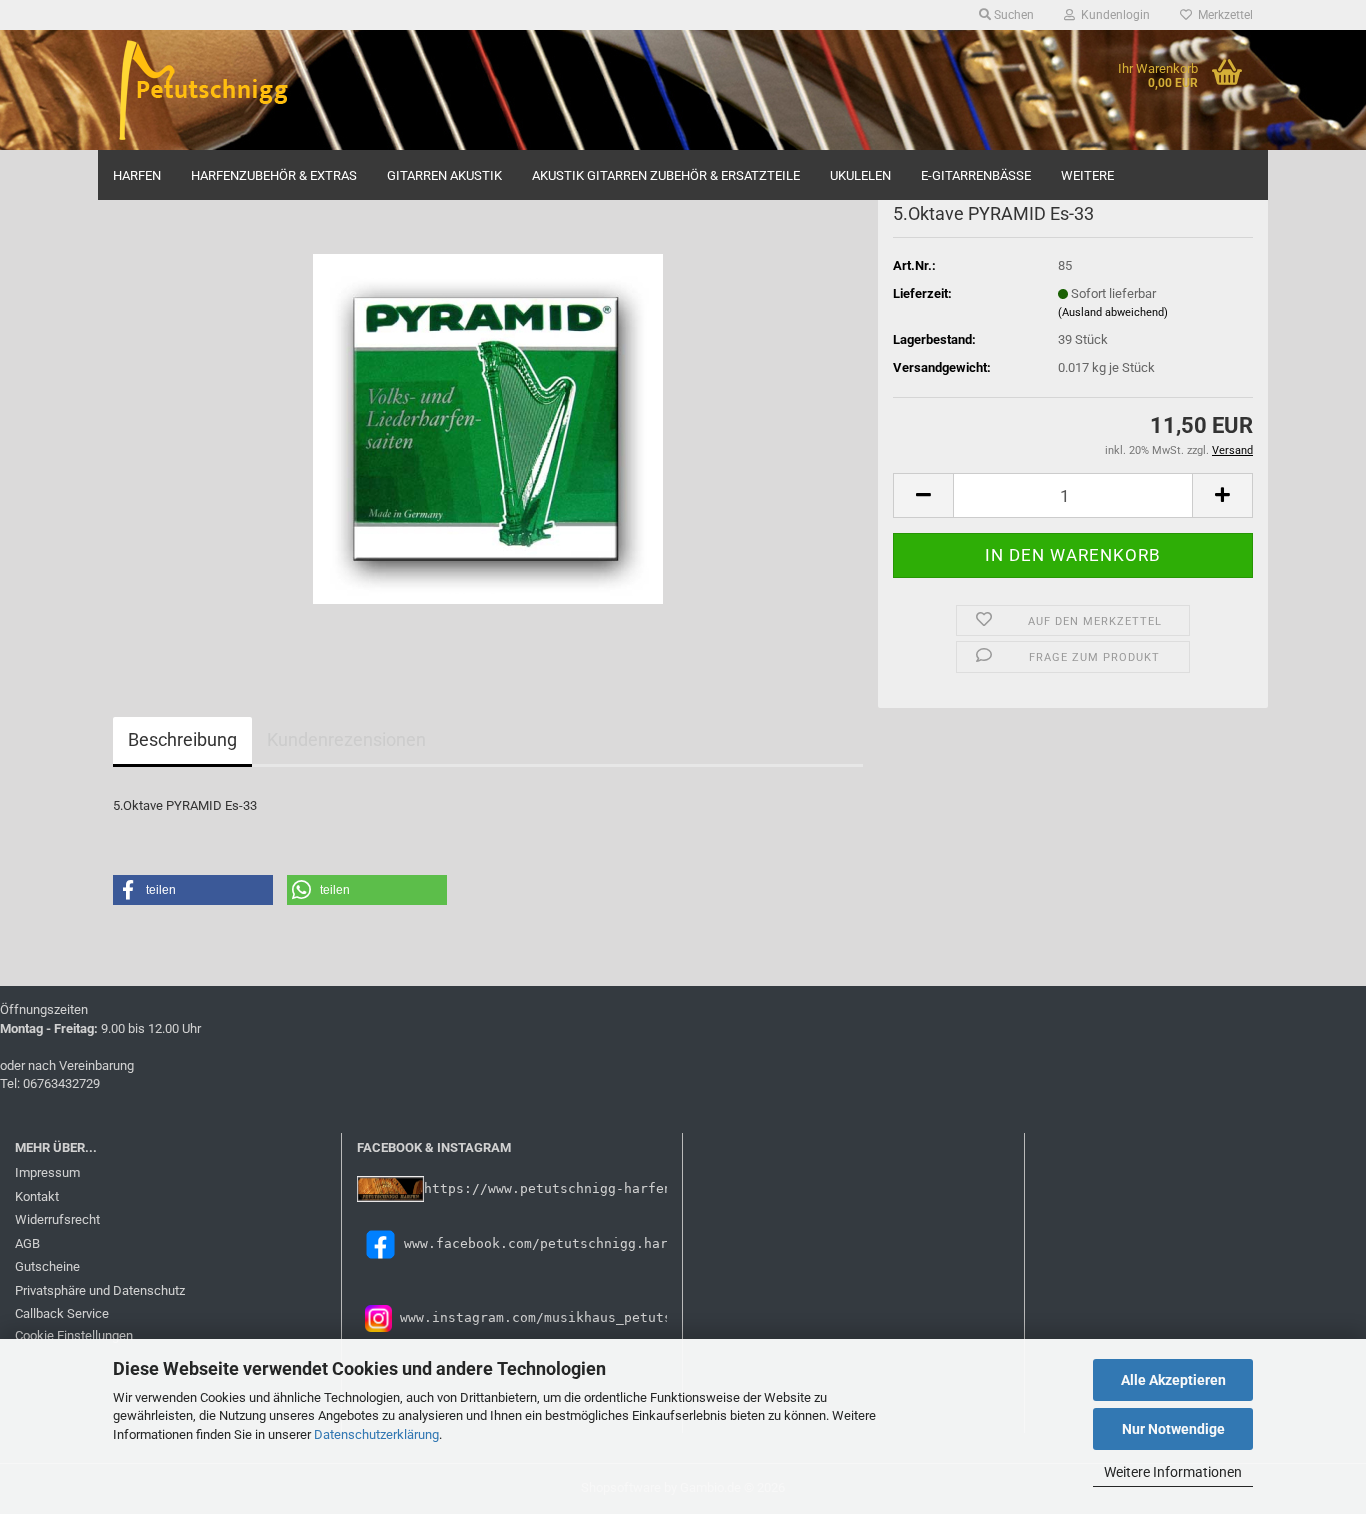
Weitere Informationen (1173, 1472)
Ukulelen (860, 175)
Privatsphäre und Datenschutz (100, 1290)
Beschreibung (182, 739)
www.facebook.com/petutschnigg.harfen (548, 1243)
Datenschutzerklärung (376, 1434)
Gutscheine (47, 1266)
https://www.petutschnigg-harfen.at (560, 1188)
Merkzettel (1222, 15)
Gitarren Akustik (444, 175)
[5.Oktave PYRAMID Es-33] (488, 427)
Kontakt (37, 1196)
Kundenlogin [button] (1112, 15)
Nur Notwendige (1173, 1429)
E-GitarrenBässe (976, 175)
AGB (27, 1243)
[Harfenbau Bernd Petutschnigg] (244, 90)
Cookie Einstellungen (74, 1335)
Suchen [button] (1012, 15)
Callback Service (62, 1313)
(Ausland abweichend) (1113, 312)
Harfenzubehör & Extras (274, 175)
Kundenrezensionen (346, 739)
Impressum (47, 1172)
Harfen (137, 175)
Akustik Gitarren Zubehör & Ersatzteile (666, 175)
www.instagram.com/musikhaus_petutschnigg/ (560, 1317)
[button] (923, 495)
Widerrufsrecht (57, 1219)
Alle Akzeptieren (1173, 1380)
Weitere (1087, 175)
